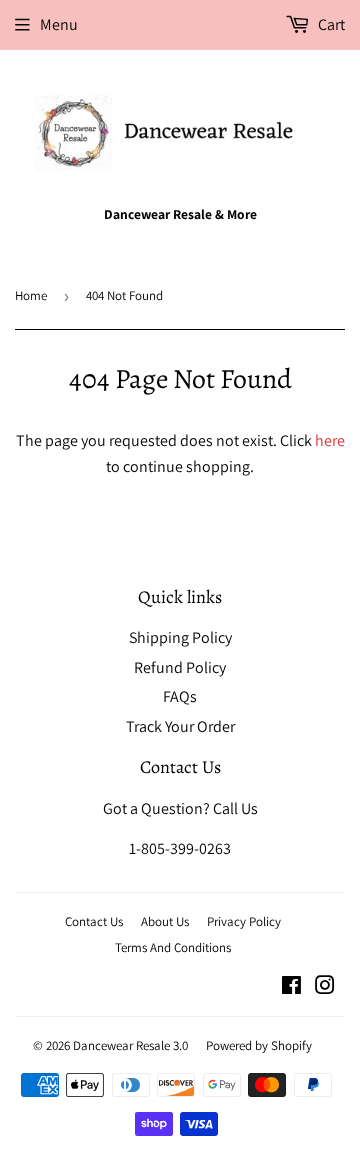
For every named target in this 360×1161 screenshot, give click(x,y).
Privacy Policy (244, 921)
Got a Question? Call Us (180, 808)
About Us (165, 921)
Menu (59, 24)
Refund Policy (180, 667)
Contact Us (94, 921)
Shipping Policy (180, 637)
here (330, 440)
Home (31, 295)
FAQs (180, 696)
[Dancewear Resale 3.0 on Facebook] (291, 987)
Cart (330, 24)
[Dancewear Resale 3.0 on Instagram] (325, 987)
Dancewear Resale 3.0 (130, 1045)
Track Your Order (180, 726)
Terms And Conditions (173, 947)
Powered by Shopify (259, 1045)
